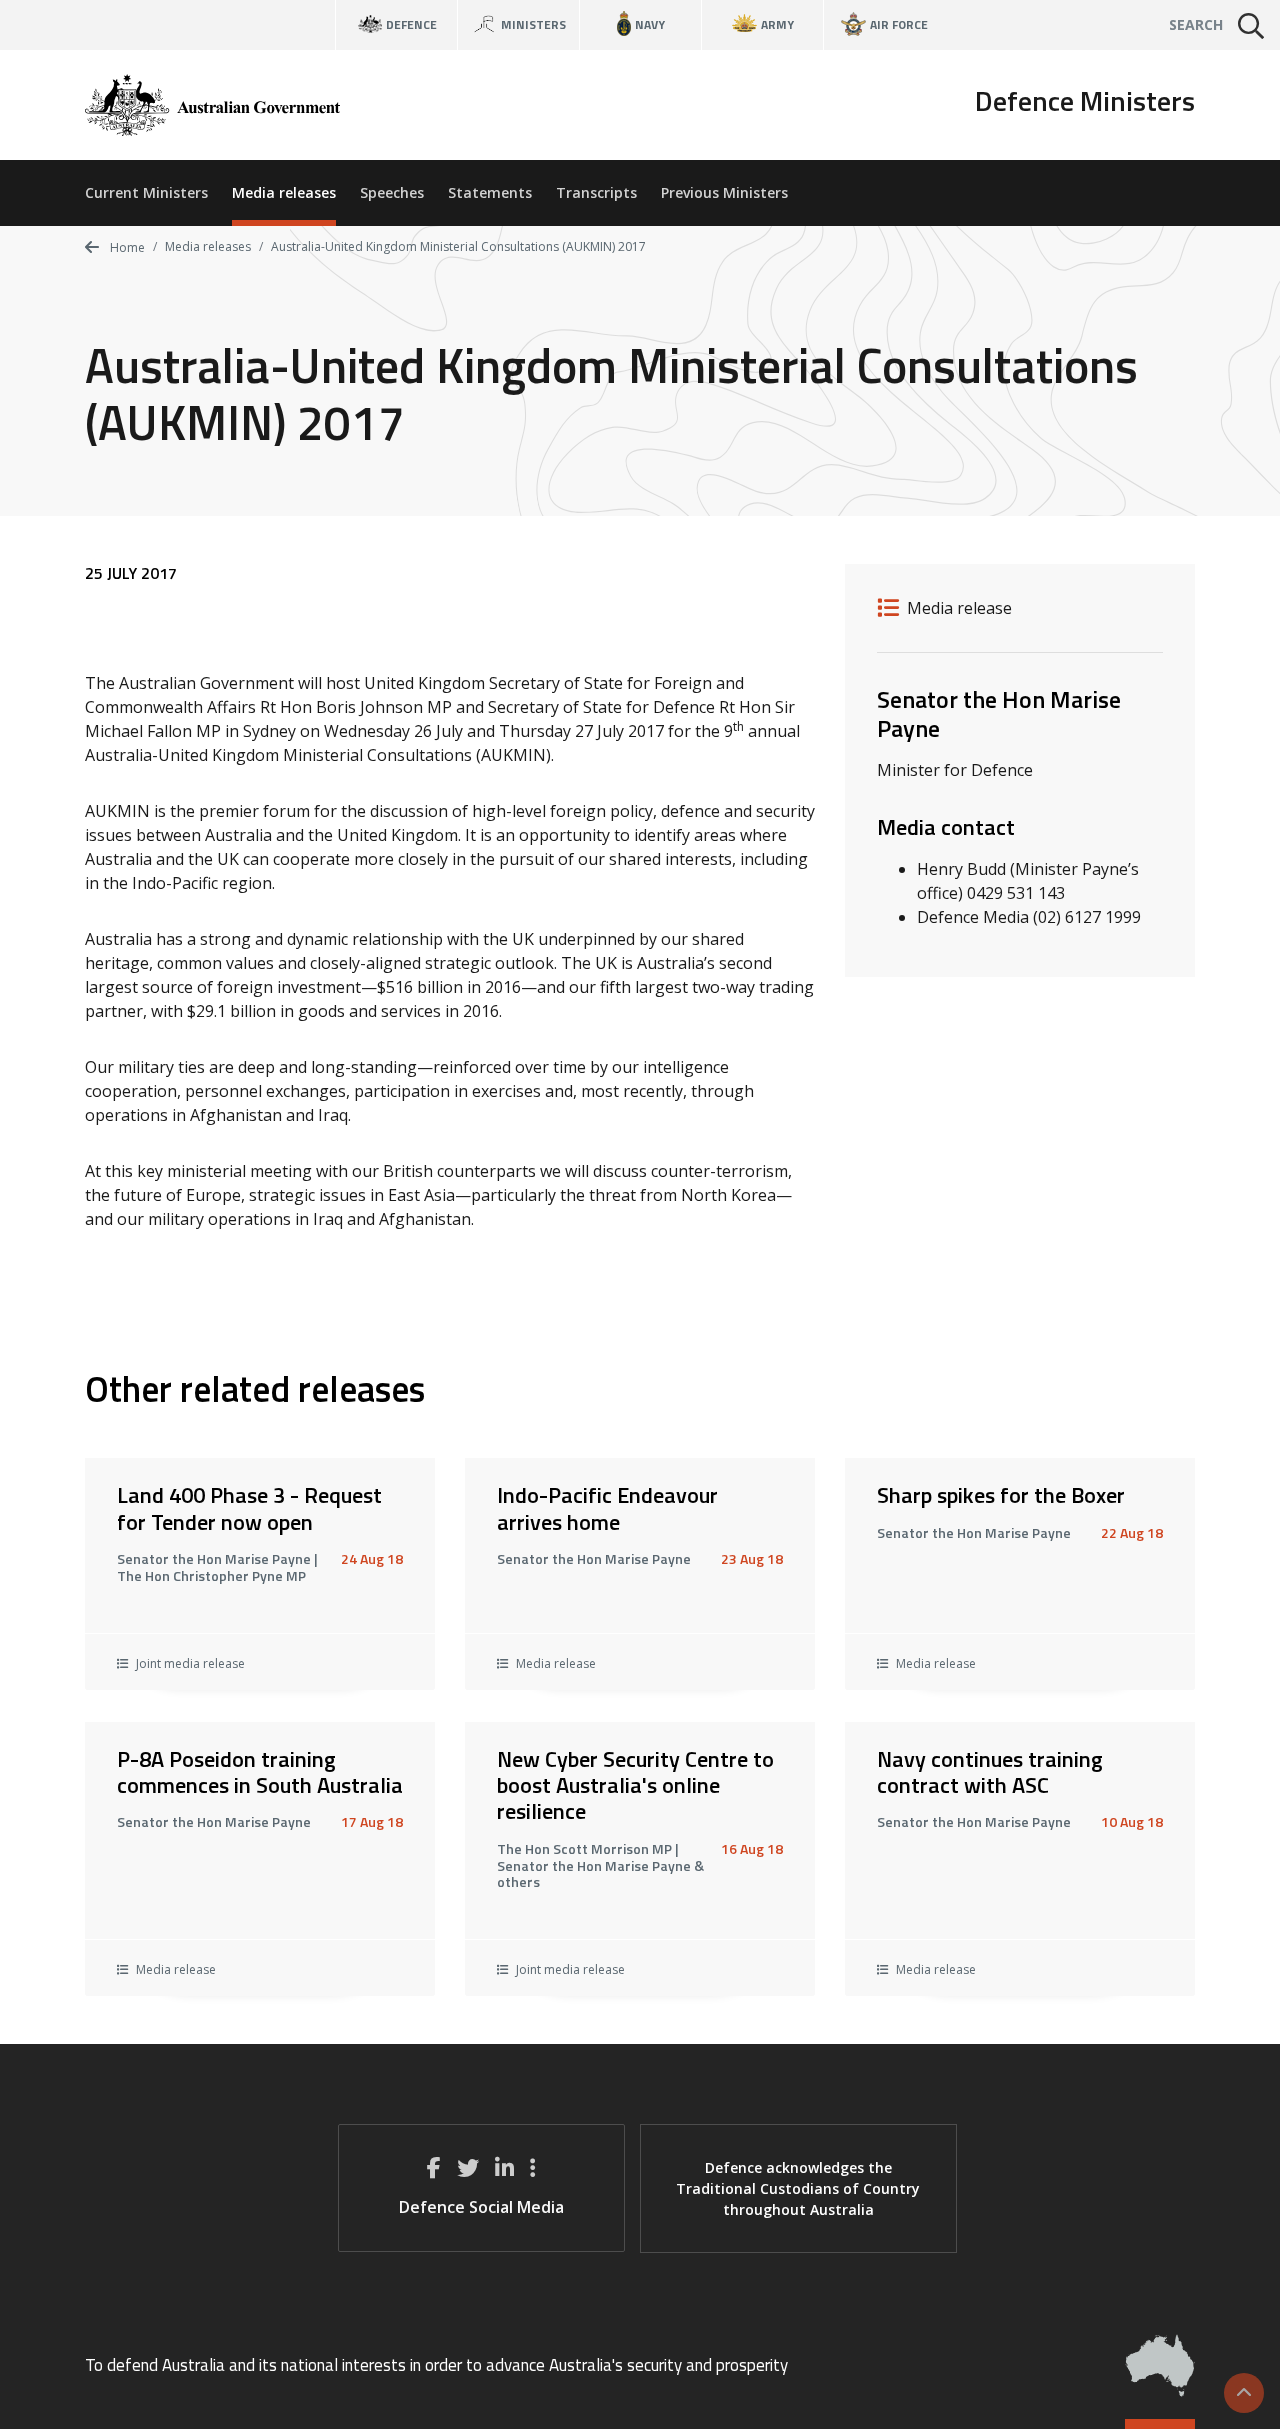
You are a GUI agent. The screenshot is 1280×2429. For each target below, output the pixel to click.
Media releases (284, 192)
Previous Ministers (724, 192)
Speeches (392, 192)
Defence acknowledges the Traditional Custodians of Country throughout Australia (798, 2188)
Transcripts (596, 192)
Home (126, 247)
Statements (490, 192)
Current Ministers (146, 192)
